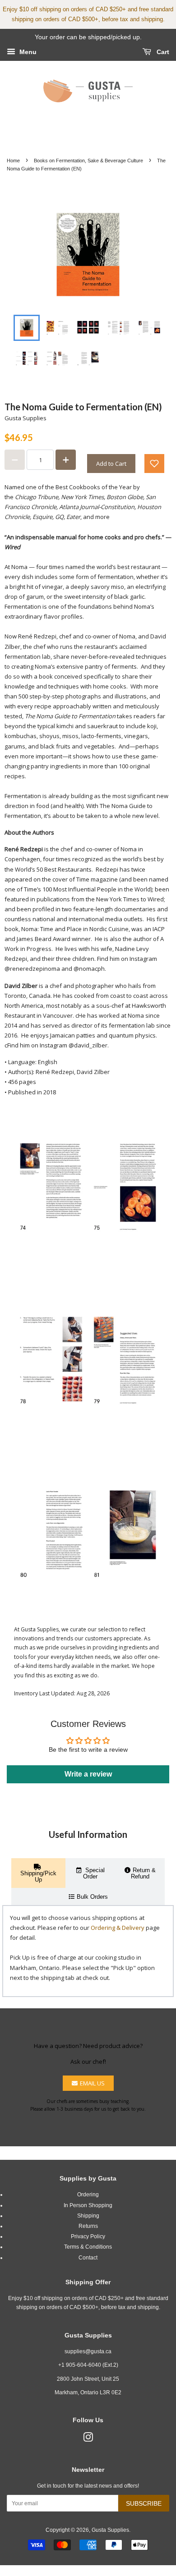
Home (13, 161)
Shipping (88, 2216)
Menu (27, 52)
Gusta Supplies (110, 2530)
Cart (162, 52)
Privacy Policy (88, 2236)
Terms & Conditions (88, 2247)
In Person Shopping (88, 2205)
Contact (88, 2258)
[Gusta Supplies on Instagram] (88, 2439)
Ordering (88, 2195)
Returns (88, 2226)
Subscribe (144, 2503)
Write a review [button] (88, 1774)
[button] (154, 464)
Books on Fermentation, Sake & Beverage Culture (88, 161)
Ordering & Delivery (118, 1928)
